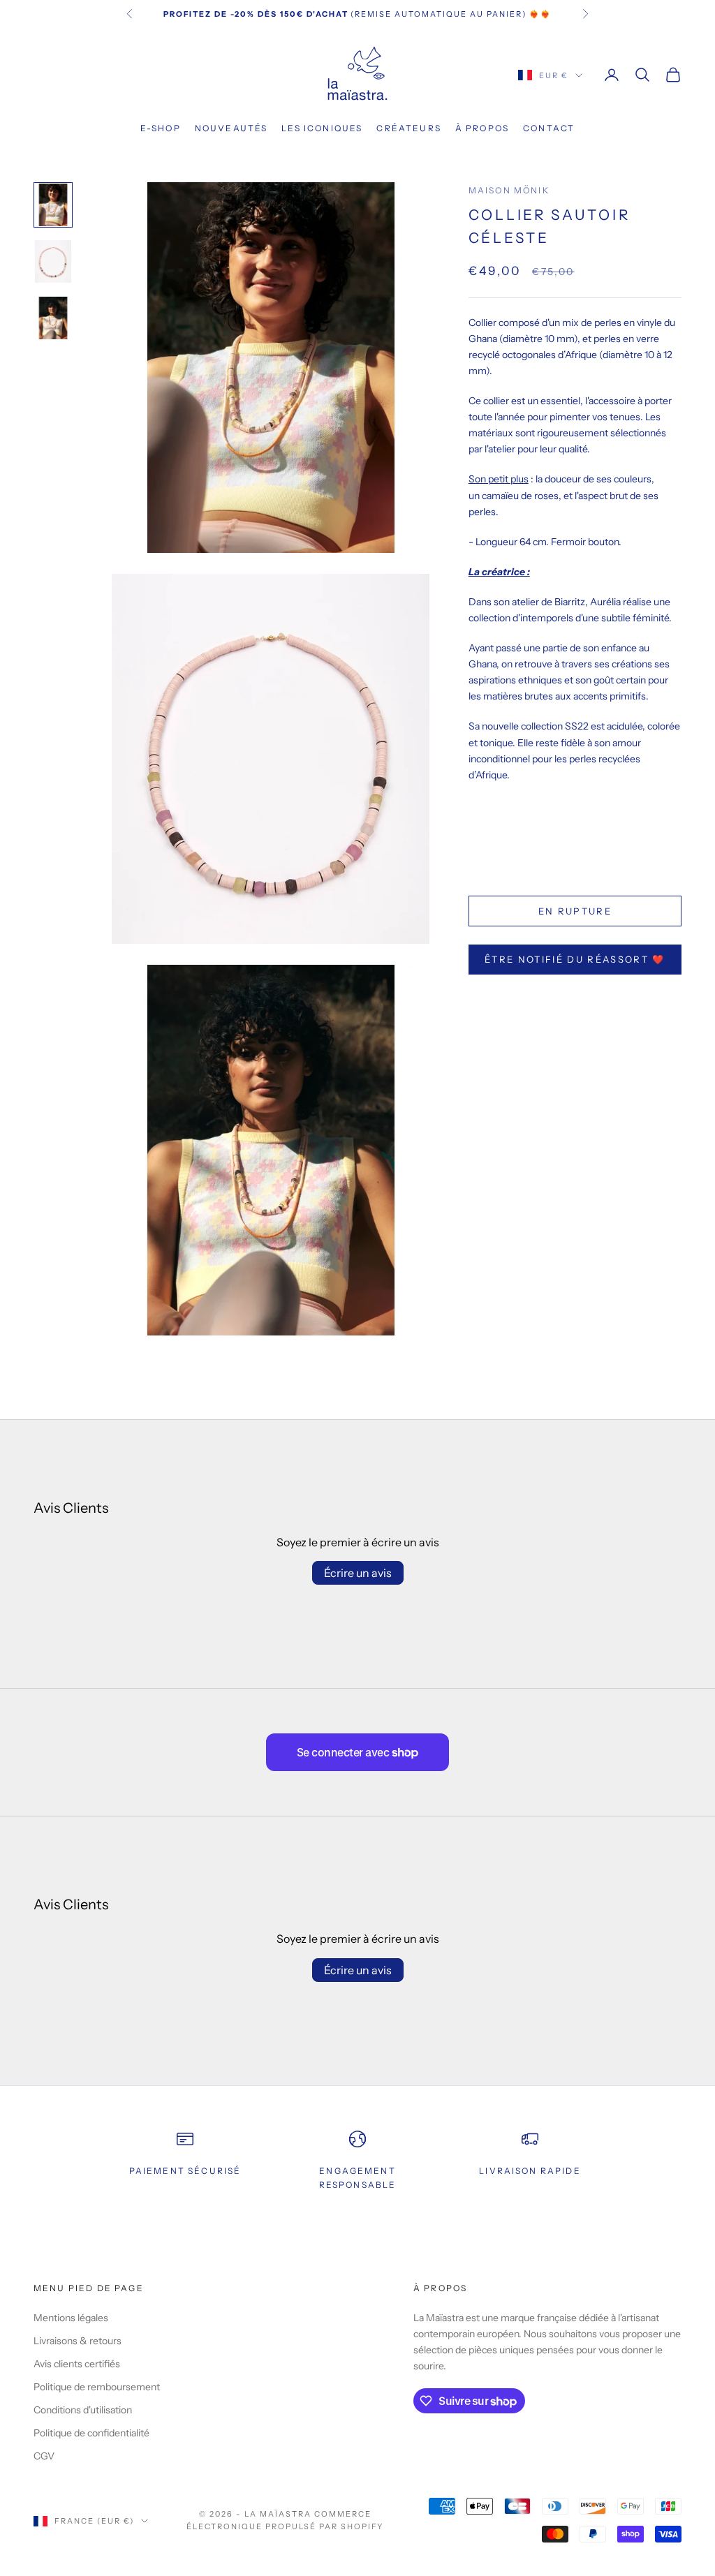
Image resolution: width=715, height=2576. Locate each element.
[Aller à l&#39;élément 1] (53, 205)
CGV (44, 2456)
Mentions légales (71, 2318)
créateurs (408, 128)
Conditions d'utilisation (83, 2410)
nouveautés (231, 128)
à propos (482, 128)
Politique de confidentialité (91, 2433)
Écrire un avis (358, 1573)
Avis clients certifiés (77, 2364)
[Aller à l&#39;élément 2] (53, 261)
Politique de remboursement (97, 2387)
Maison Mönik (509, 190)
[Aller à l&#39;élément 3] (53, 318)
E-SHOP (161, 128)
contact (549, 128)
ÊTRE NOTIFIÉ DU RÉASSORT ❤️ (575, 959)
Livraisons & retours (78, 2341)
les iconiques (322, 128)
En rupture (575, 911)
